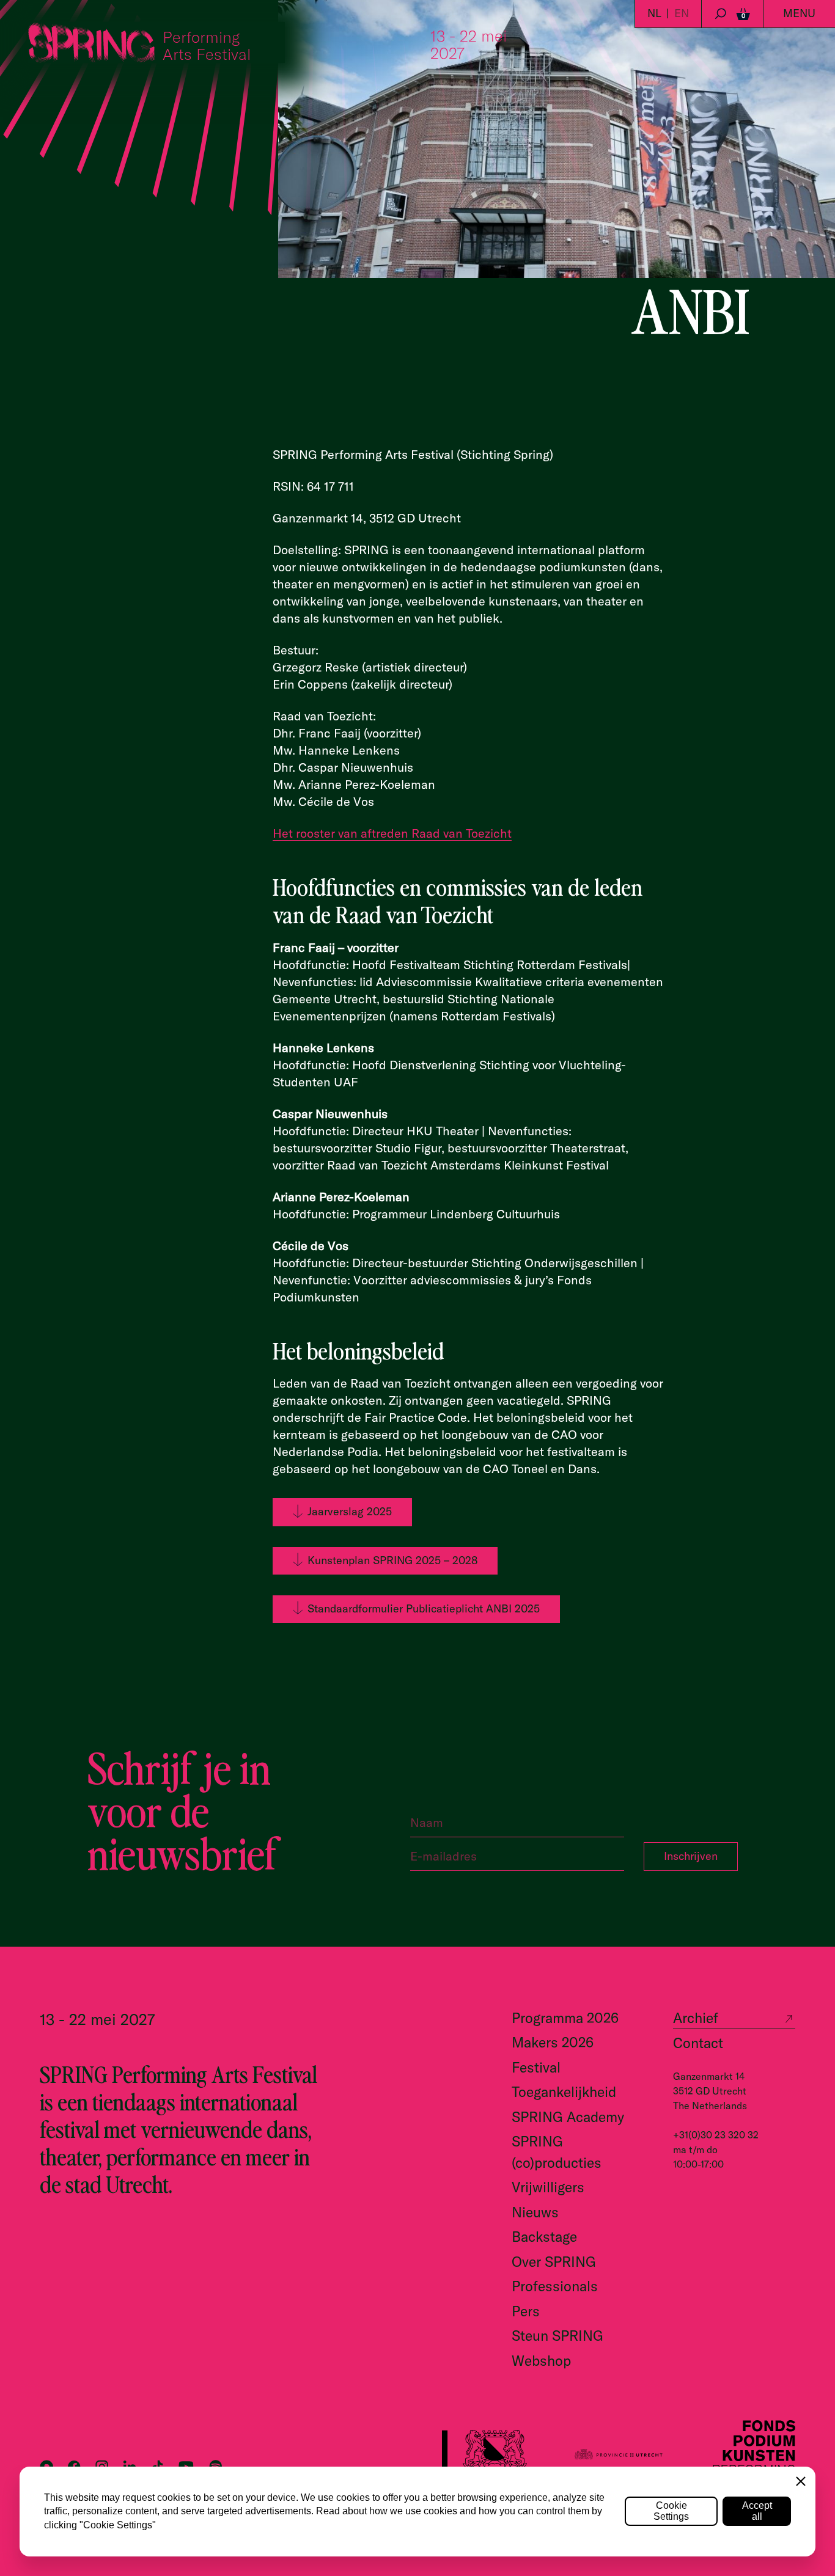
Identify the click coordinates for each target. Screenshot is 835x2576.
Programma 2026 (565, 2018)
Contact (698, 2043)
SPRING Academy (568, 2117)
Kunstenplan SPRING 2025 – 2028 (392, 1560)
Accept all (757, 2511)
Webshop (541, 2361)
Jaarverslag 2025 (350, 1511)
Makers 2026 (553, 2042)
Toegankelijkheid (564, 2092)
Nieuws (535, 2212)
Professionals (555, 2286)
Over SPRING (554, 2262)
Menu (799, 13)
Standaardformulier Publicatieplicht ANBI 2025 (424, 1608)
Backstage (544, 2237)
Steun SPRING (557, 2336)
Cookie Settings (671, 2511)
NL (654, 13)
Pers (526, 2311)
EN (682, 13)
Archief (696, 2018)
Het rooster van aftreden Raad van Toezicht (392, 833)
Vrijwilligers (548, 2187)
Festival (536, 2067)
